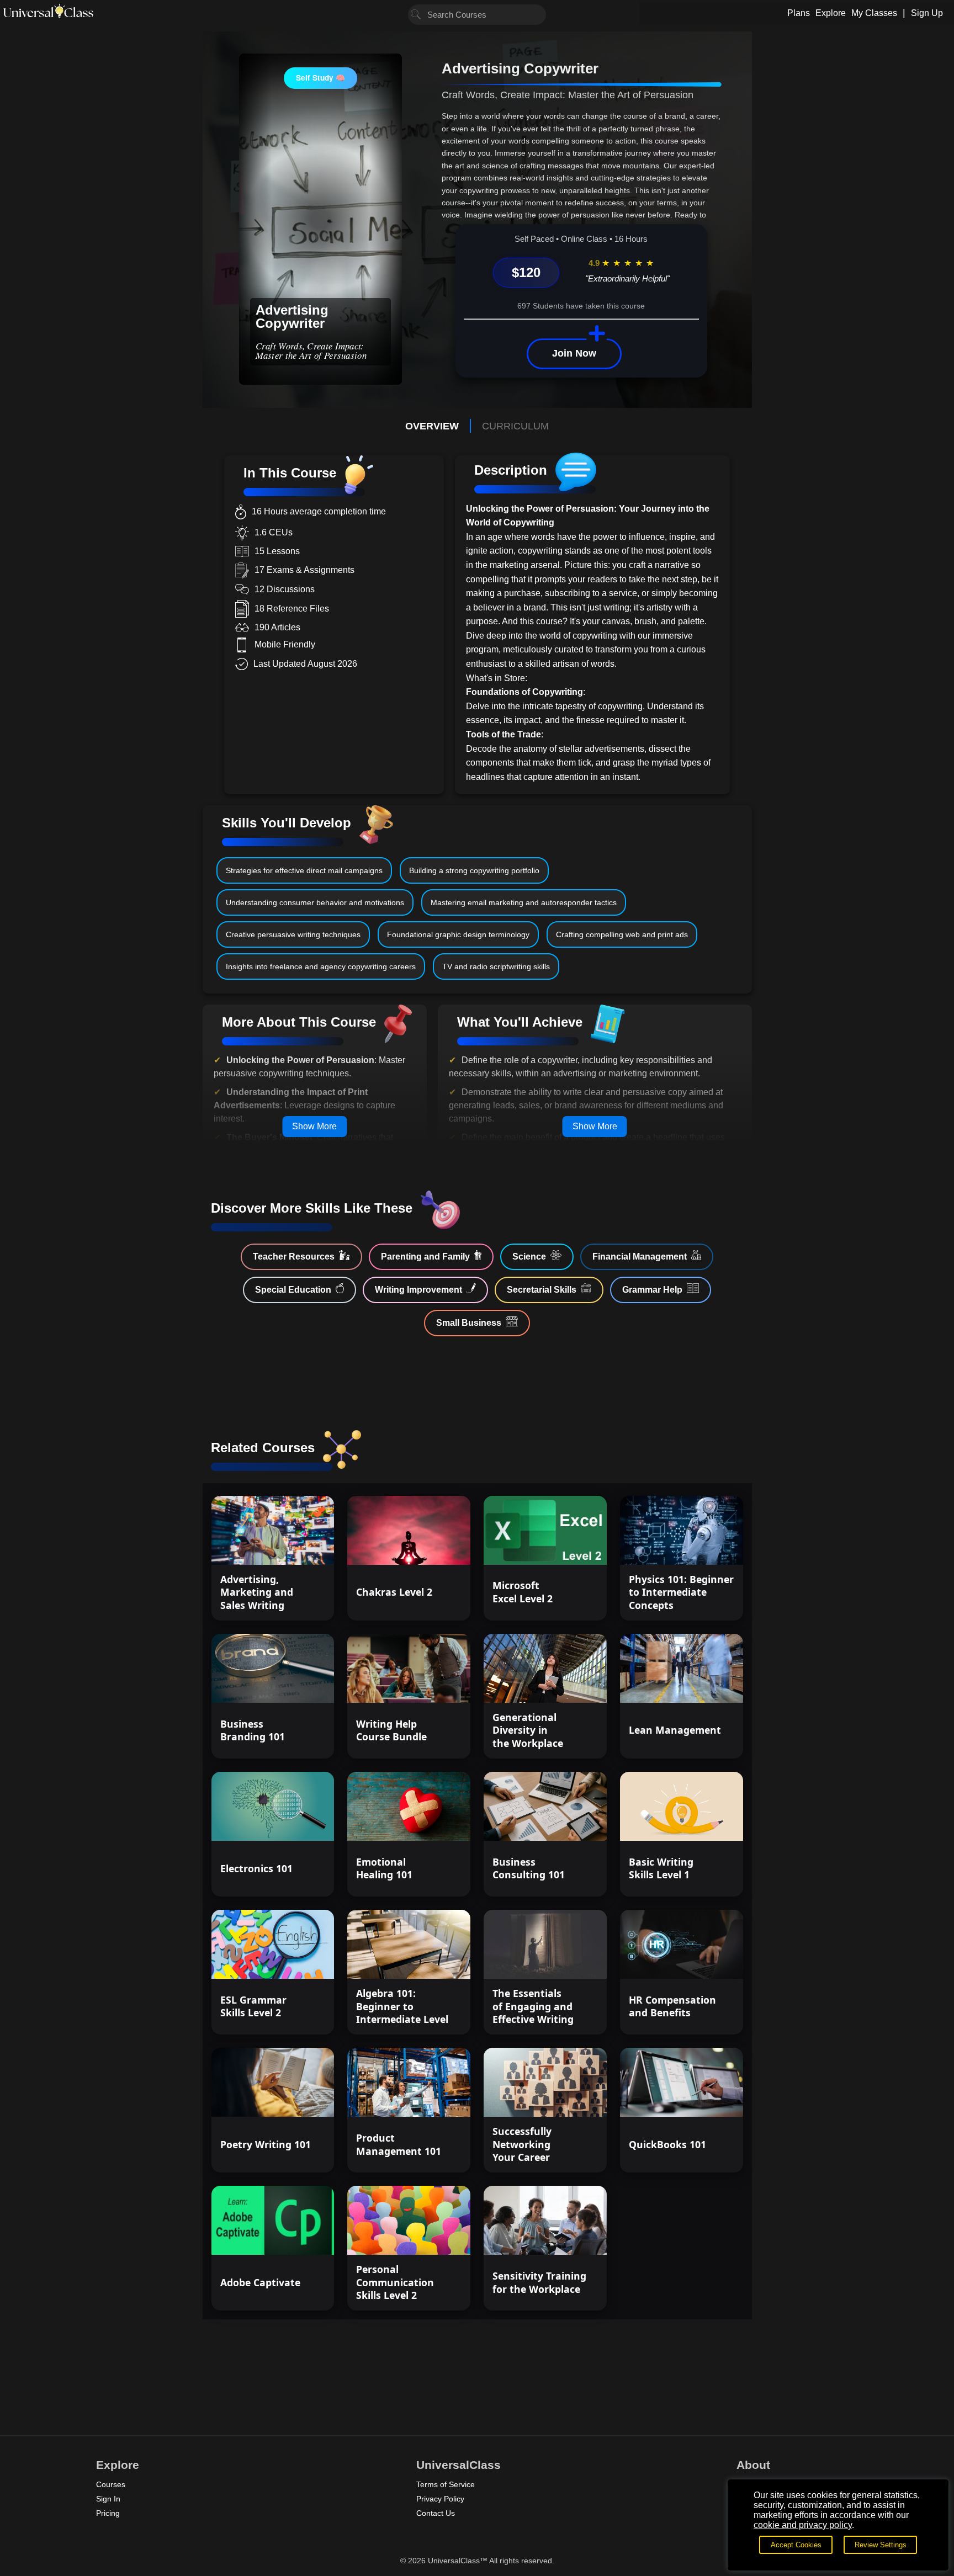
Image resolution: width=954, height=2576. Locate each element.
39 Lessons (432, 1685)
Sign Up (927, 13)
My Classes (874, 13)
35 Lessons (296, 1961)
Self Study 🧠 (320, 78)
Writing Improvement (418, 1290)
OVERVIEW (432, 426)
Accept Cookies (796, 2545)
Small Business (469, 1323)
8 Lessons (707, 1961)
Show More (314, 1126)
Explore (831, 13)
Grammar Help (652, 1290)
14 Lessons (432, 1961)
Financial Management (640, 1257)
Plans (799, 13)
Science (529, 1257)
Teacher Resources (294, 1257)
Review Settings (881, 2545)
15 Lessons (705, 1546)
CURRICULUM (515, 426)
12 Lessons (432, 1546)
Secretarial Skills (542, 1290)
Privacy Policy (440, 2499)
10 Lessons (568, 1546)
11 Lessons (296, 2237)
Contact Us (436, 2513)
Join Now (574, 353)
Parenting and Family (425, 1257)
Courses (111, 2484)
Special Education (293, 1290)
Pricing (108, 2513)
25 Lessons (705, 2099)
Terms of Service (446, 2484)
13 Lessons (296, 1546)
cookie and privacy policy (803, 2525)
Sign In (108, 2499)
